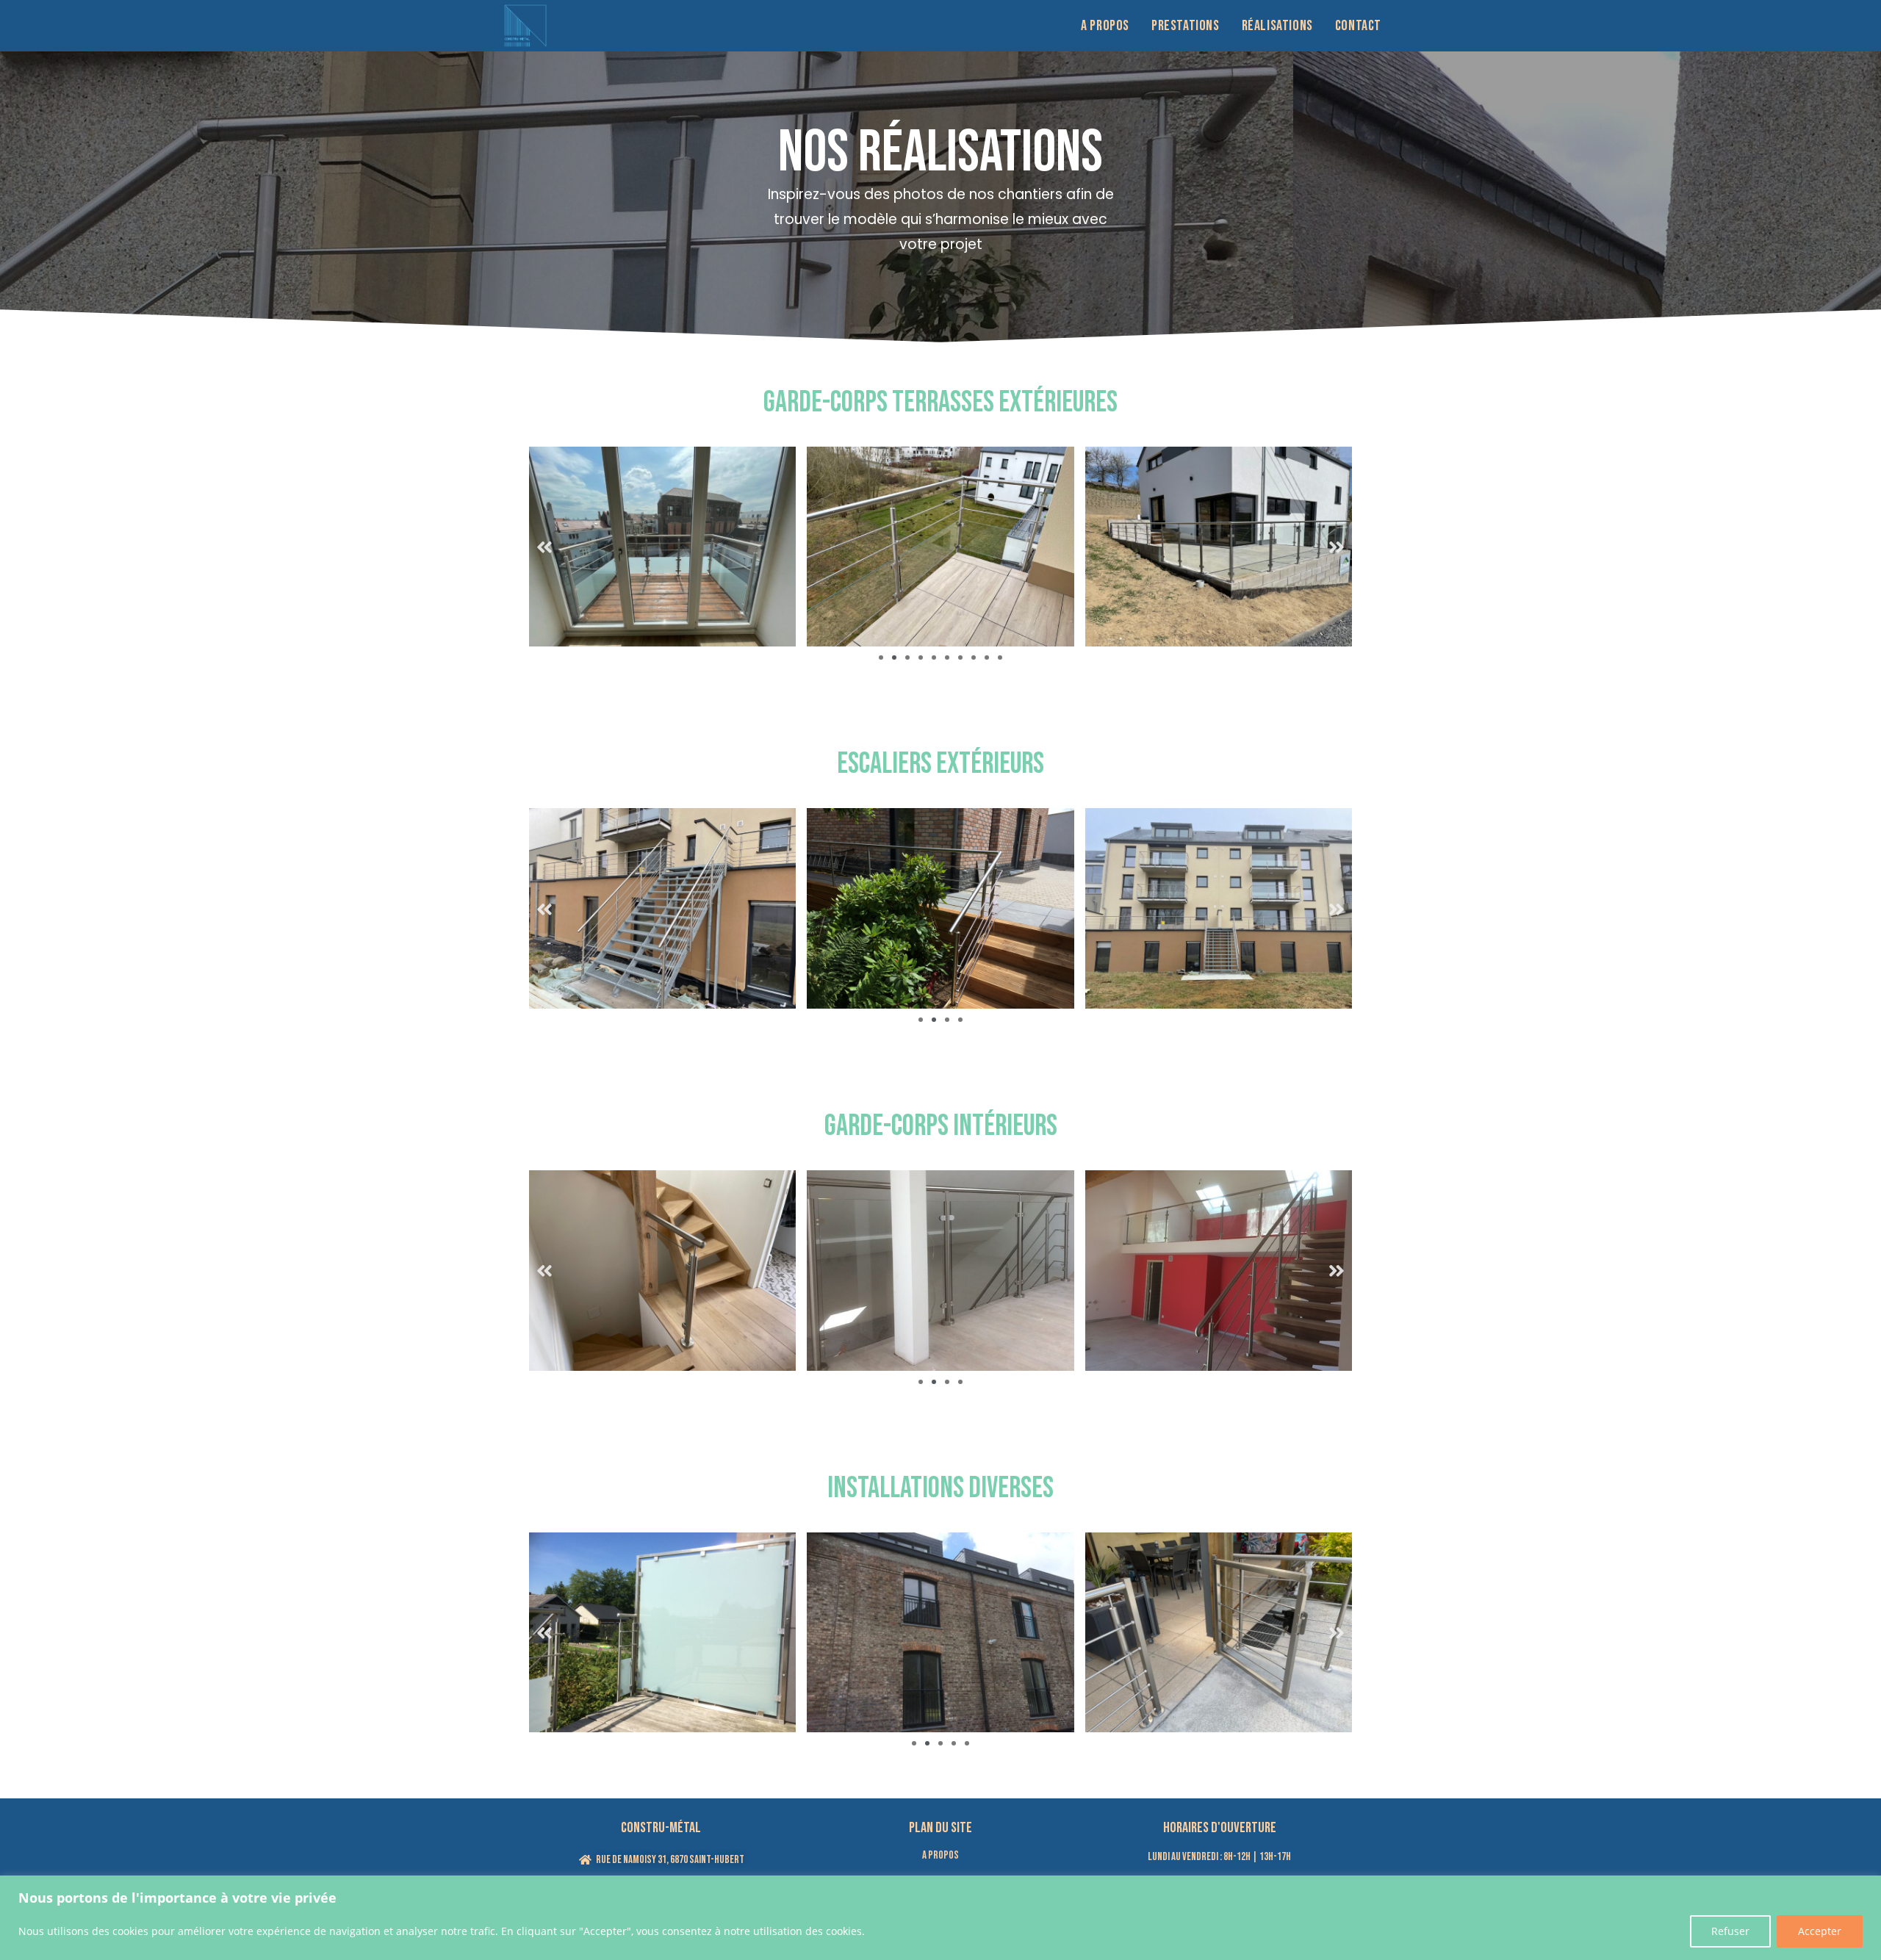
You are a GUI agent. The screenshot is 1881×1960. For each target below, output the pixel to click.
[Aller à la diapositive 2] (894, 657)
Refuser (1730, 1931)
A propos (940, 1855)
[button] (544, 547)
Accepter (1820, 1931)
